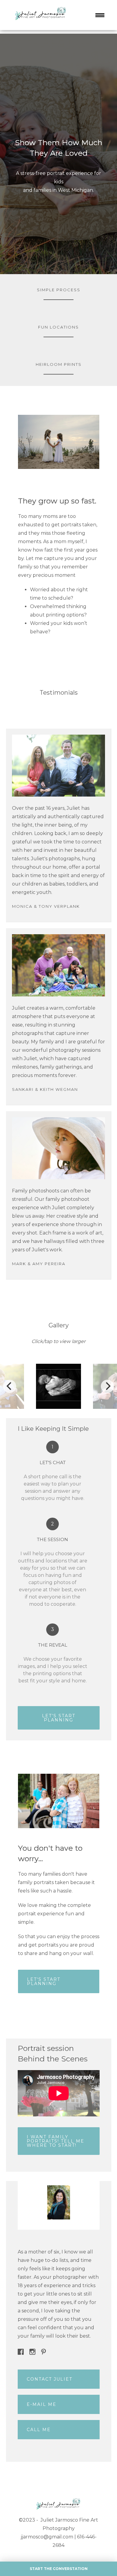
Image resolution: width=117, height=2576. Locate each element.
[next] (107, 1386)
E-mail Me (42, 2404)
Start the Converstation (59, 2569)
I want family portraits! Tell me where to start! (55, 2141)
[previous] (10, 1386)
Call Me (39, 2430)
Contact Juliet (49, 2379)
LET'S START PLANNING (44, 1981)
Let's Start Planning (59, 1718)
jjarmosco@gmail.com (47, 2537)
